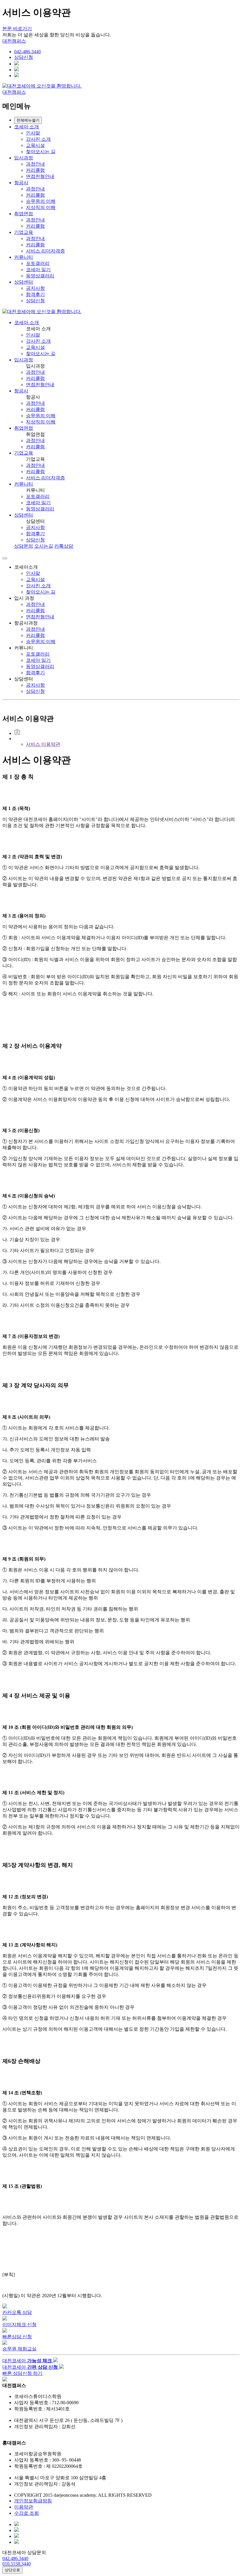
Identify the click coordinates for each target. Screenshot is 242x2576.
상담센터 (24, 282)
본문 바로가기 (17, 29)
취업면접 (24, 214)
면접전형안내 (40, 176)
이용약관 (24, 2507)
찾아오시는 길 (41, 152)
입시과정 (24, 158)
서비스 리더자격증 (45, 251)
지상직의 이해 (41, 207)
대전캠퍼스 (14, 41)
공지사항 (35, 288)
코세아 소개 (27, 127)
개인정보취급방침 (33, 2501)
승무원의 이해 (41, 201)
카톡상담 (64, 546)
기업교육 (24, 232)
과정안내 (35, 164)
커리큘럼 (35, 170)
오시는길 (44, 546)
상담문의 (24, 546)
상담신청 (24, 57)
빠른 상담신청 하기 (22, 2373)
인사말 (33, 133)
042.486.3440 (15, 2558)
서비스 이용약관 (43, 744)
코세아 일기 (38, 270)
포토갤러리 (38, 263)
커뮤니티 (24, 257)
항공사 (21, 183)
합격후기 (35, 294)
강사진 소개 (38, 139)
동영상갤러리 (40, 276)
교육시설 (35, 145)
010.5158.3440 (17, 2564)
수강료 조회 (27, 2513)
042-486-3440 (27, 52)
